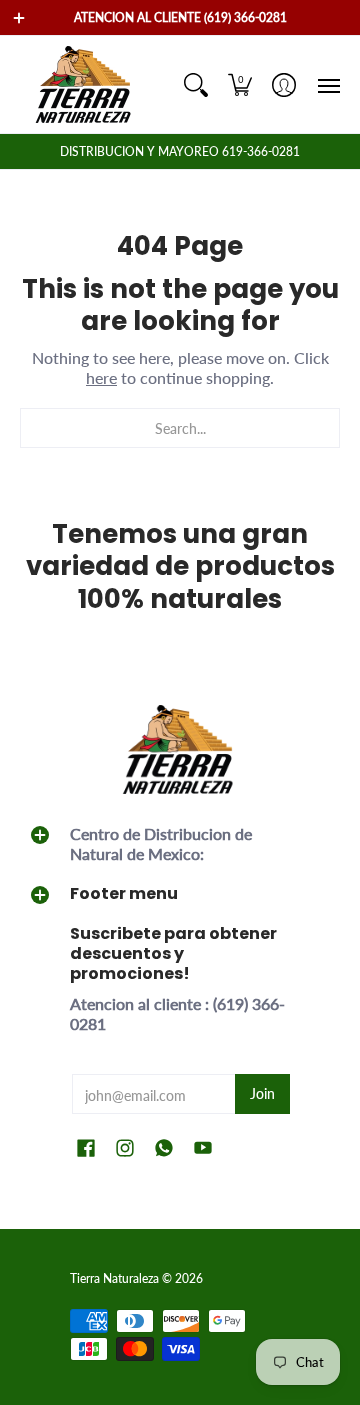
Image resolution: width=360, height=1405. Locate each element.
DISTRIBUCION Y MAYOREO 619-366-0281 (180, 151)
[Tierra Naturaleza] (85, 84)
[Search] (196, 84)
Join (262, 1093)
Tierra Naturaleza (114, 1278)
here (101, 377)
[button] (240, 84)
